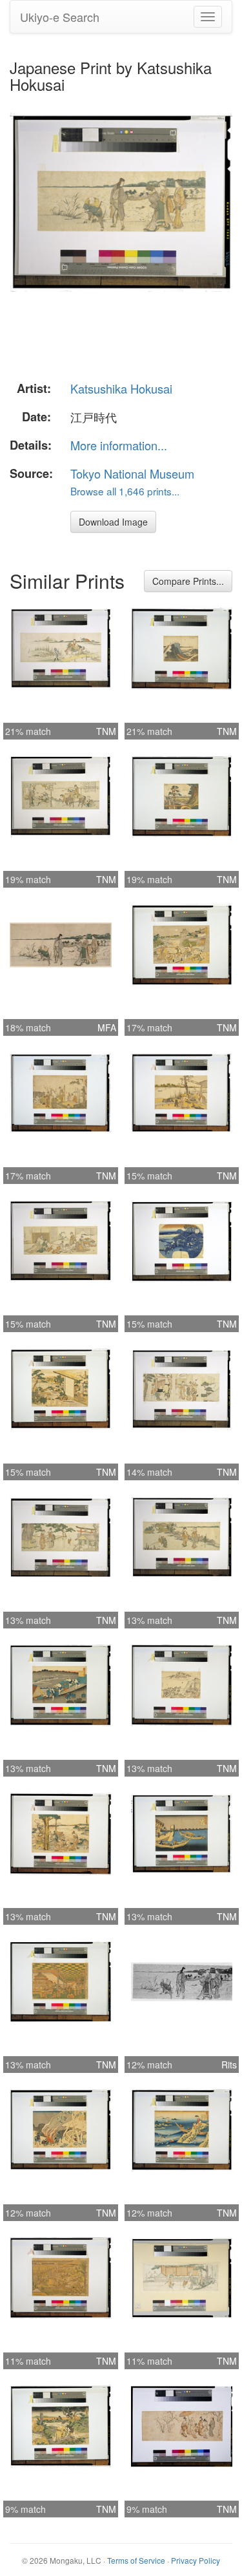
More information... (119, 445)
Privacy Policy (196, 2560)
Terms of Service (136, 2560)
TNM (106, 731)
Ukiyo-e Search (60, 17)
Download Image (113, 522)
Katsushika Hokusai (121, 388)
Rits (229, 2065)
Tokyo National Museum (132, 473)
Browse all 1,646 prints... (125, 491)
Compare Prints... (188, 581)
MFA (107, 1027)
